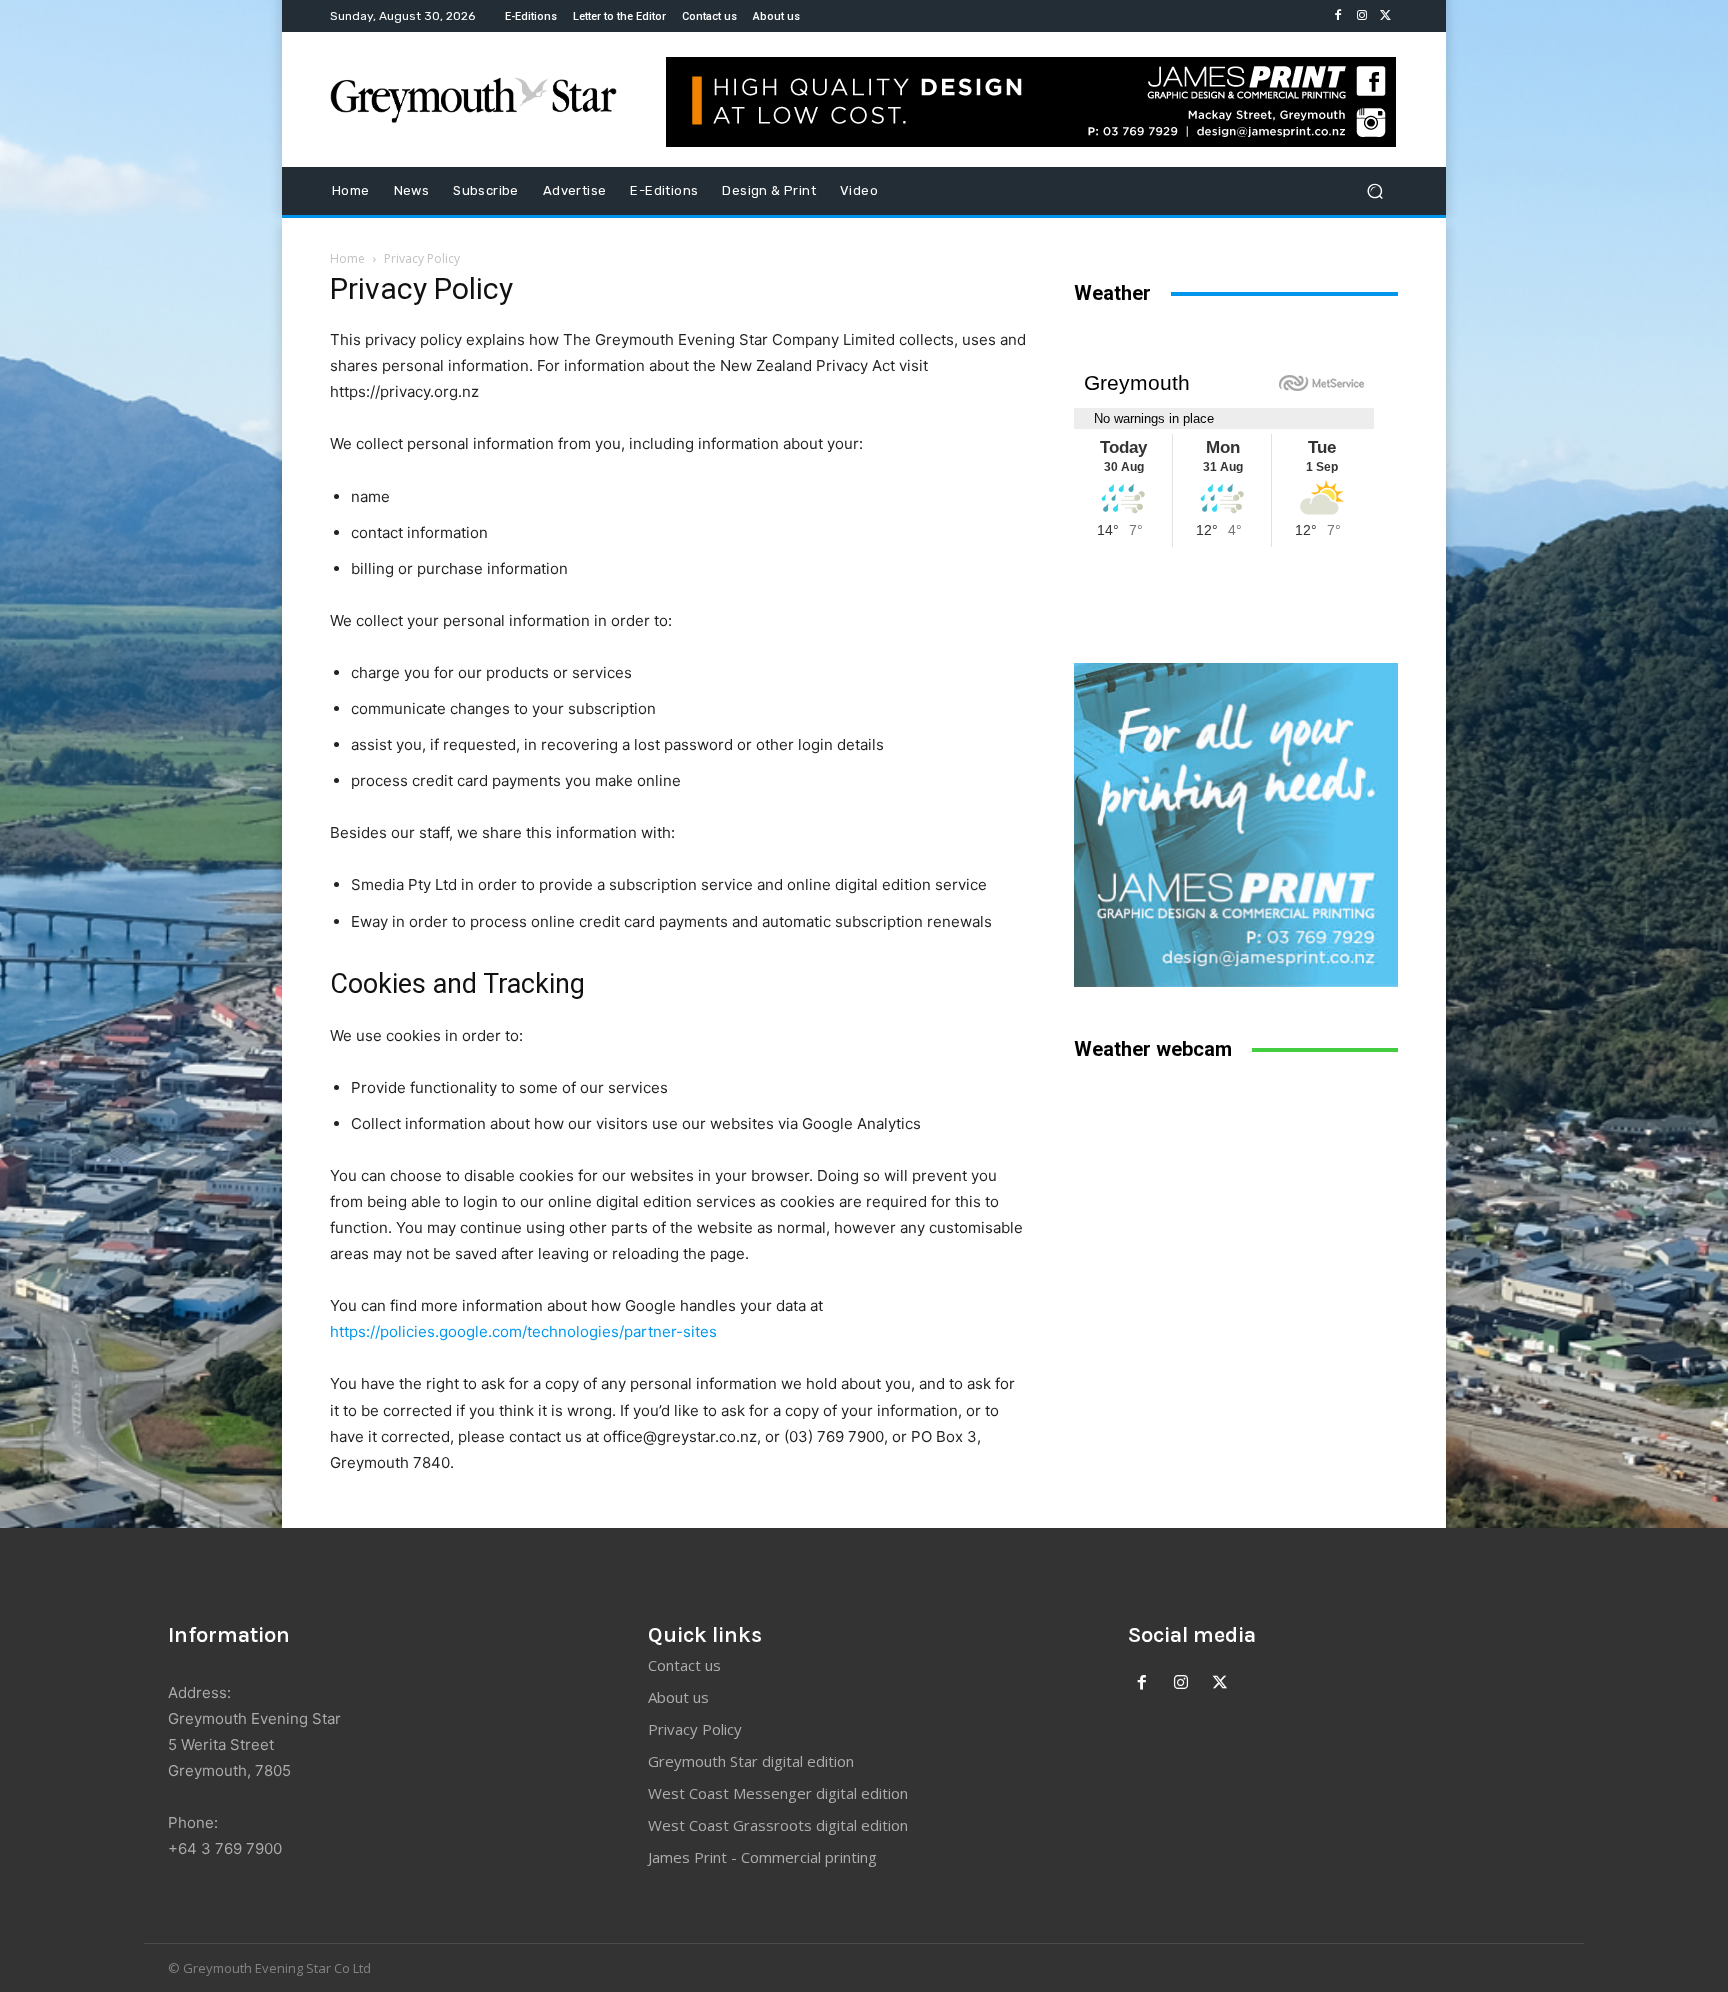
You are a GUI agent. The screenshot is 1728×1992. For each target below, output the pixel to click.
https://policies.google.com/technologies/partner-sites (523, 1331)
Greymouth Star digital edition (751, 1761)
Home (347, 258)
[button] (1374, 191)
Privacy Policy (695, 1729)
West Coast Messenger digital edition (778, 1793)
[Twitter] (1386, 16)
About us (678, 1697)
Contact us (684, 1665)
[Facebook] (1338, 16)
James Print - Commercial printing (762, 1857)
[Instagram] (1362, 16)
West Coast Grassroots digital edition (778, 1825)
